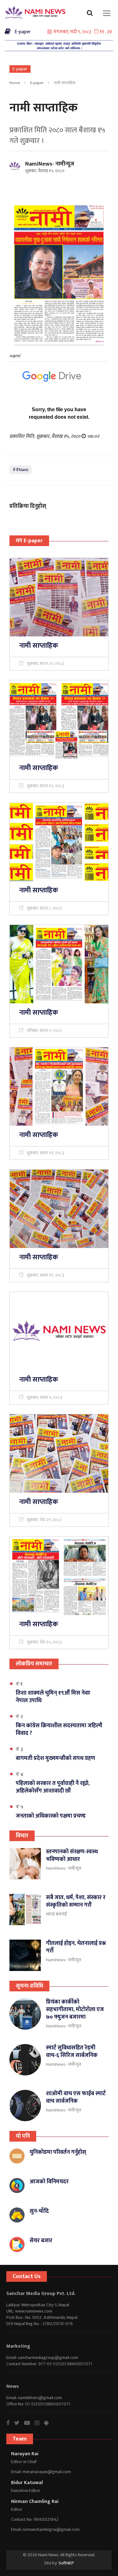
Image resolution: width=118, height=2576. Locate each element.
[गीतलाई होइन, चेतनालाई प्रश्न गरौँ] (25, 1955)
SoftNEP (66, 2563)
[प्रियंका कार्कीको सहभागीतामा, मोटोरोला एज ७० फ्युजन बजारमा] (25, 2014)
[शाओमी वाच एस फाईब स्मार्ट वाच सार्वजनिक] (25, 2106)
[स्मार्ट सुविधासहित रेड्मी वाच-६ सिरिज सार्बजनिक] (25, 2060)
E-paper (21, 32)
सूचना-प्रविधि (29, 1986)
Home (15, 83)
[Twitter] (19, 2423)
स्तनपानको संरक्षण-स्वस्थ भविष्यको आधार (72, 1856)
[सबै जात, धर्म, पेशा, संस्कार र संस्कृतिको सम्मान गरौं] (25, 1909)
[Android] (49, 2423)
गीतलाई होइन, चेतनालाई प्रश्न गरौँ (76, 1947)
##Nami (20, 470)
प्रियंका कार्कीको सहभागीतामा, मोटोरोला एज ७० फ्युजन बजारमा (75, 2010)
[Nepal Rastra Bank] (59, 46)
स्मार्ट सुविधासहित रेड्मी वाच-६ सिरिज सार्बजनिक (72, 2052)
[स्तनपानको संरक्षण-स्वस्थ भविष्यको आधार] (25, 1864)
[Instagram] (39, 2423)
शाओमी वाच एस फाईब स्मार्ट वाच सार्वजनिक (76, 2097)
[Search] (91, 15)
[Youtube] (29, 2423)
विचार (22, 1836)
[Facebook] (10, 2423)
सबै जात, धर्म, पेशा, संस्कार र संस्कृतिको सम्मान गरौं (76, 1901)
